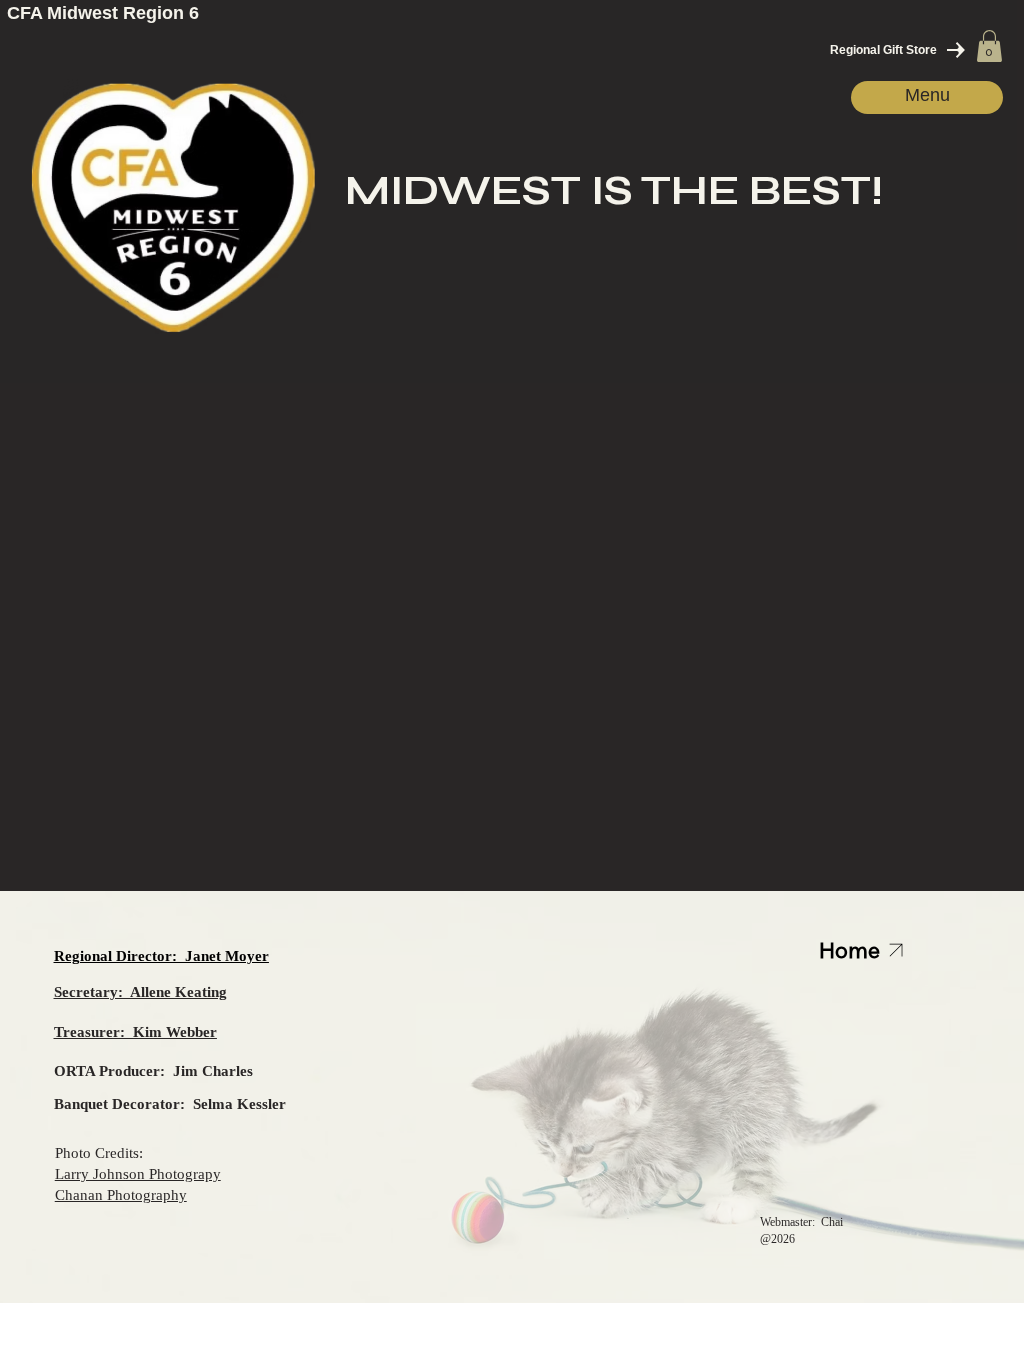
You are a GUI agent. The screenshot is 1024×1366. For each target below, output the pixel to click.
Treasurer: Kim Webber (135, 1031)
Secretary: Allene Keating (140, 991)
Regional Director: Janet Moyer (161, 955)
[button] (989, 46)
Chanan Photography (121, 1194)
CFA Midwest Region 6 (103, 13)
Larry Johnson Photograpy (138, 1173)
